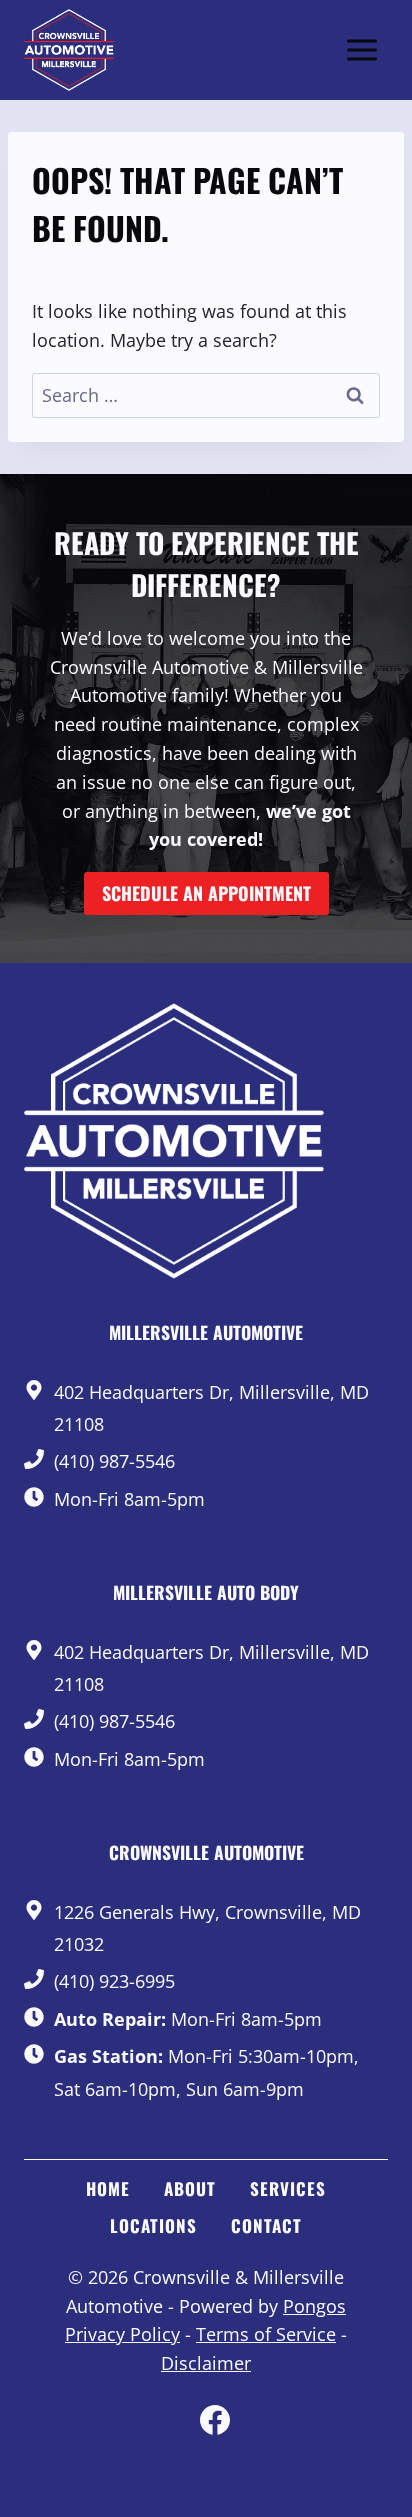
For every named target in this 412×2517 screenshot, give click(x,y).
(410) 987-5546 (114, 1461)
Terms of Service (266, 2334)
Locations (153, 2225)
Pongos (314, 2306)
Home (108, 2188)
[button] (206, 893)
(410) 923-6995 (114, 1981)
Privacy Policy (122, 2334)
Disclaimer (206, 2363)
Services (288, 2188)
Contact (266, 2225)
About (190, 2188)
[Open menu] (361, 49)
